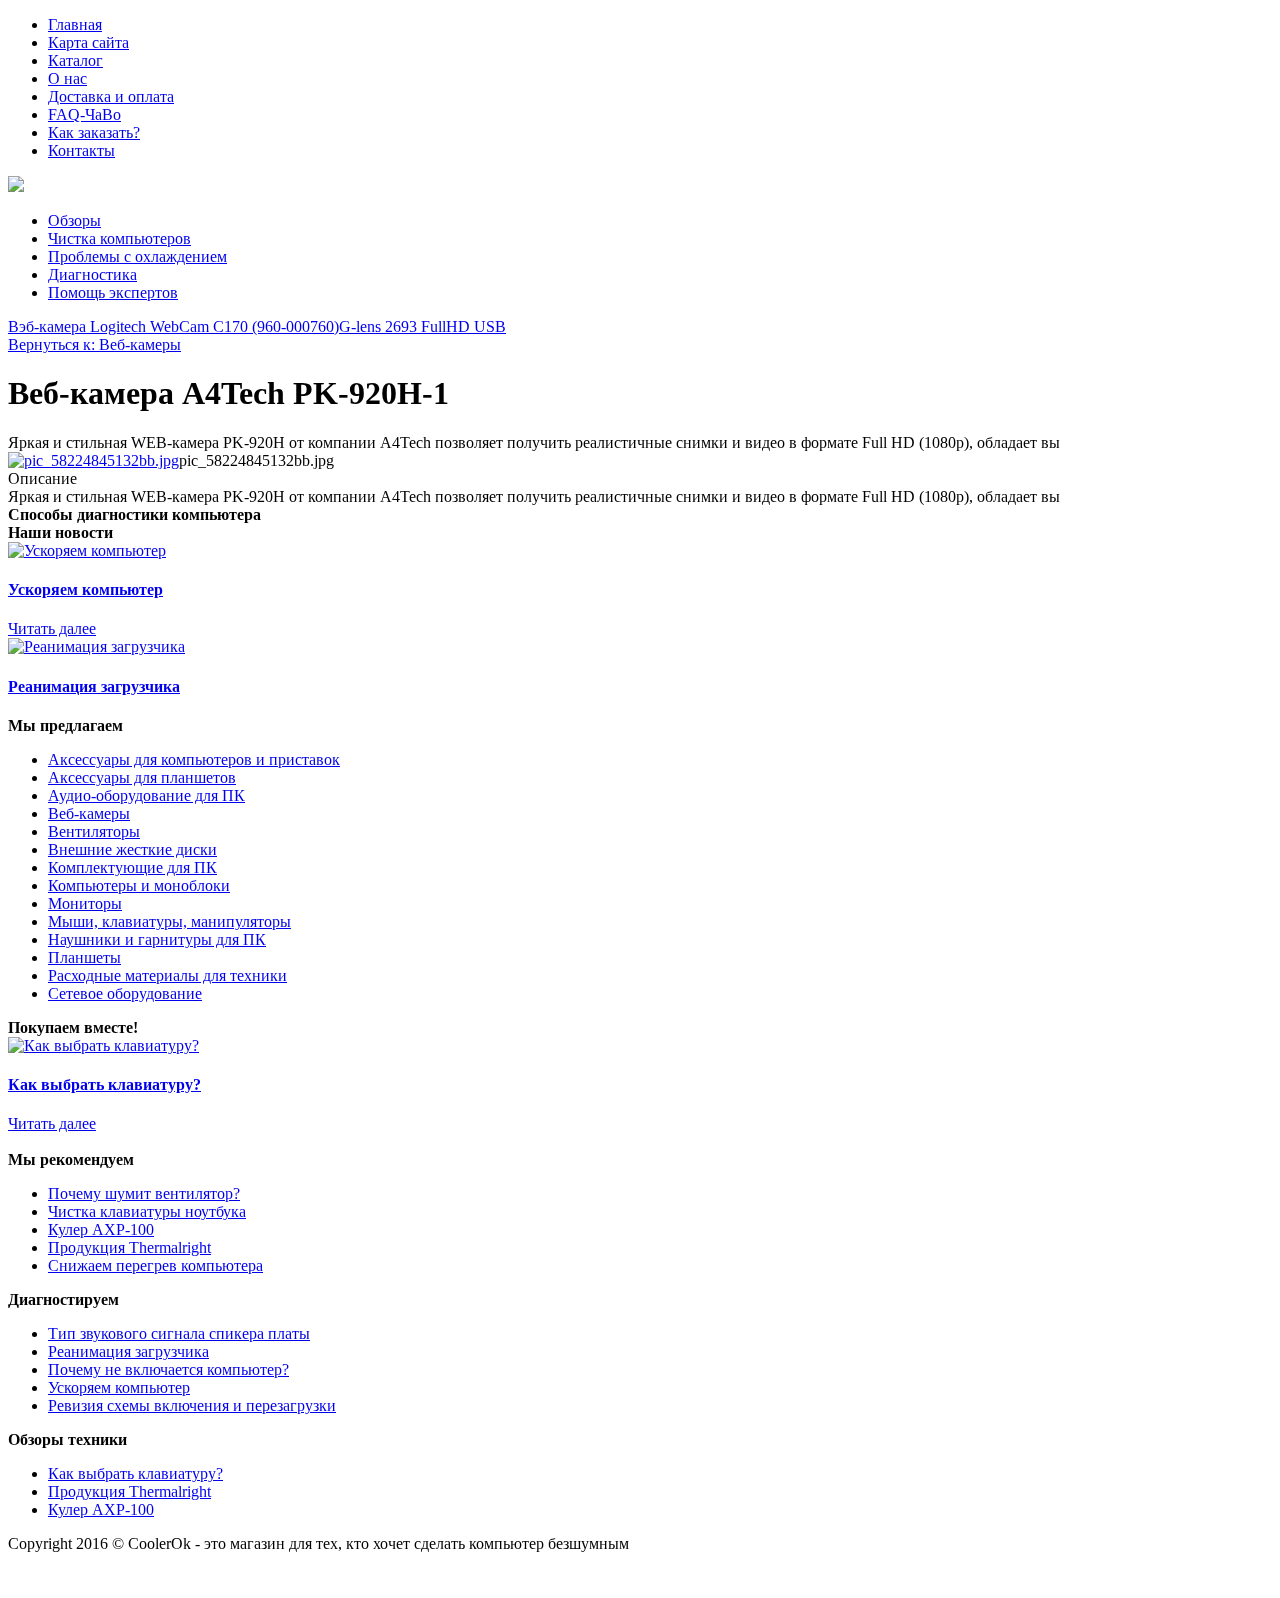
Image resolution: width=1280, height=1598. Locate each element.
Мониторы (85, 903)
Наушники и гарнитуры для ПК (157, 939)
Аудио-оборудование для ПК (146, 795)
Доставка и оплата (111, 96)
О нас (67, 78)
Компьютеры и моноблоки (139, 885)
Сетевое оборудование (125, 993)
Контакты (81, 150)
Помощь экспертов (113, 292)
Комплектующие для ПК (132, 867)
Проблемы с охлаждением (137, 256)
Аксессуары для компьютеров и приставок (194, 759)
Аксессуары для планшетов (142, 777)
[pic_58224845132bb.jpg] (93, 460)
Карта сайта (88, 42)
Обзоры (74, 220)
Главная (75, 24)
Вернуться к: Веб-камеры (94, 344)
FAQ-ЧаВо (84, 114)
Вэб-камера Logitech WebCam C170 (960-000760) (173, 326)
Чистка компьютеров (119, 238)
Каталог (75, 60)
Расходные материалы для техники (167, 975)
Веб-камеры (89, 813)
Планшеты (84, 957)
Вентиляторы (94, 831)
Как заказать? (94, 132)
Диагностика (92, 274)
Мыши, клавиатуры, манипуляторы (169, 921)
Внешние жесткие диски (132, 849)
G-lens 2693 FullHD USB (422, 326)
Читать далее (52, 628)
